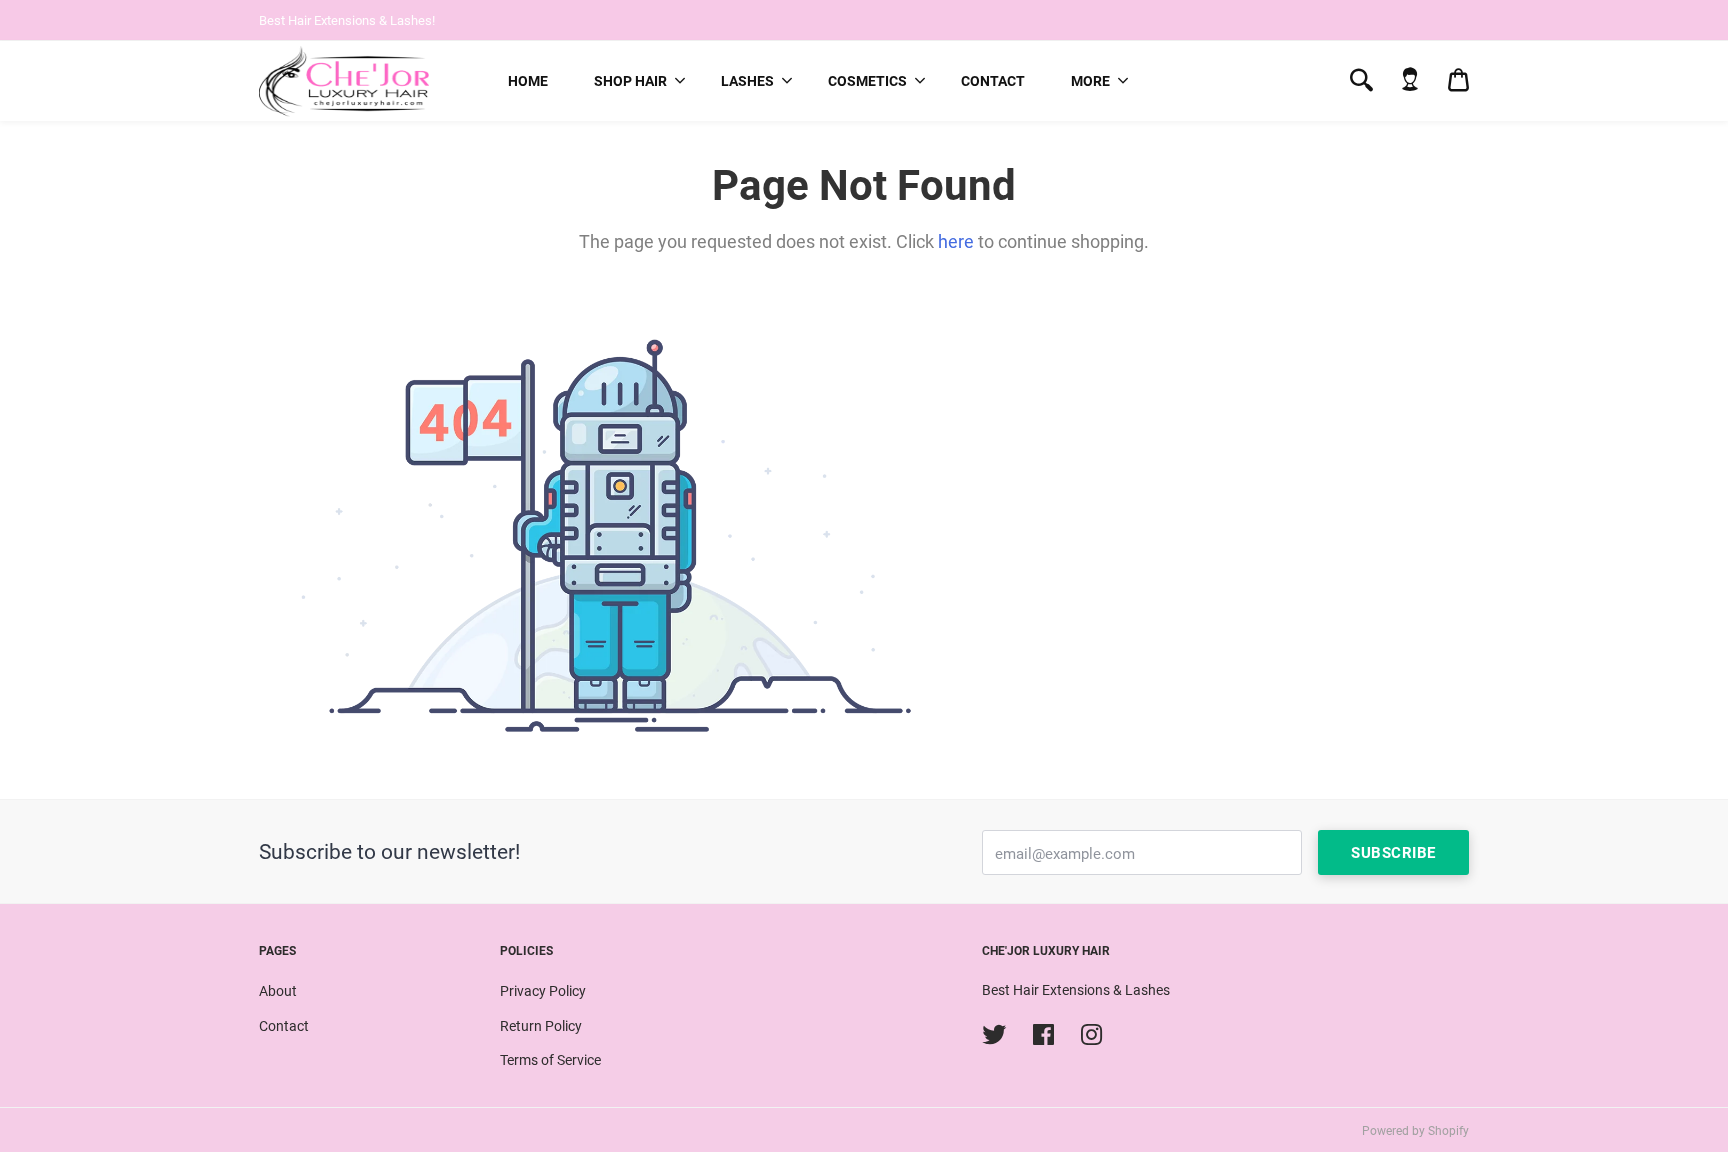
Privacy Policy (543, 991)
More (1090, 81)
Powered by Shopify (1415, 1131)
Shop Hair (630, 81)
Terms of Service (550, 1060)
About (278, 991)
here (956, 241)
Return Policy (541, 1026)
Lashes (747, 81)
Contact (993, 81)
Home (528, 81)
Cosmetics (867, 81)
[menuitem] (528, 81)
